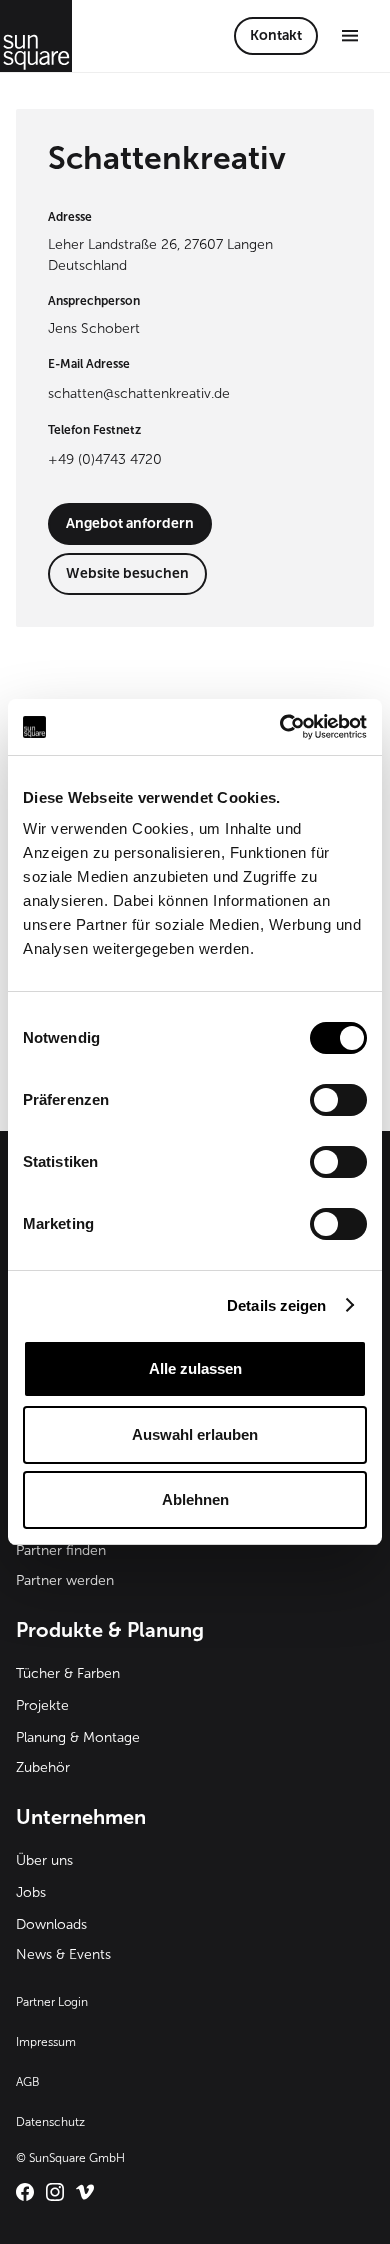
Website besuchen (127, 573)
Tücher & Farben (68, 1673)
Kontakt (276, 35)
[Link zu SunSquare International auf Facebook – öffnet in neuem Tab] (25, 2192)
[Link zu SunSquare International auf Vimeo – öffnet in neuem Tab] (85, 2192)
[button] (350, 35)
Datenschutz (50, 2122)
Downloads (51, 1924)
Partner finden (61, 1550)
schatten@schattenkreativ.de (139, 393)
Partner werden (65, 1580)
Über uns (44, 1860)
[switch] (338, 1100)
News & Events (63, 1954)
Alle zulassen (195, 1368)
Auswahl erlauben (195, 1434)
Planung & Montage (78, 1737)
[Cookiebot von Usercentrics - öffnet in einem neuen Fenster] (280, 727)
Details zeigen (276, 1305)
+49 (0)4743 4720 (105, 459)
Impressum (46, 2042)
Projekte (42, 1705)
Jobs (31, 1892)
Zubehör (43, 1767)
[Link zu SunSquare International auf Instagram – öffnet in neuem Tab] (55, 2192)
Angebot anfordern (130, 523)
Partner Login (52, 2002)
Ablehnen (195, 1499)
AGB (28, 2082)
